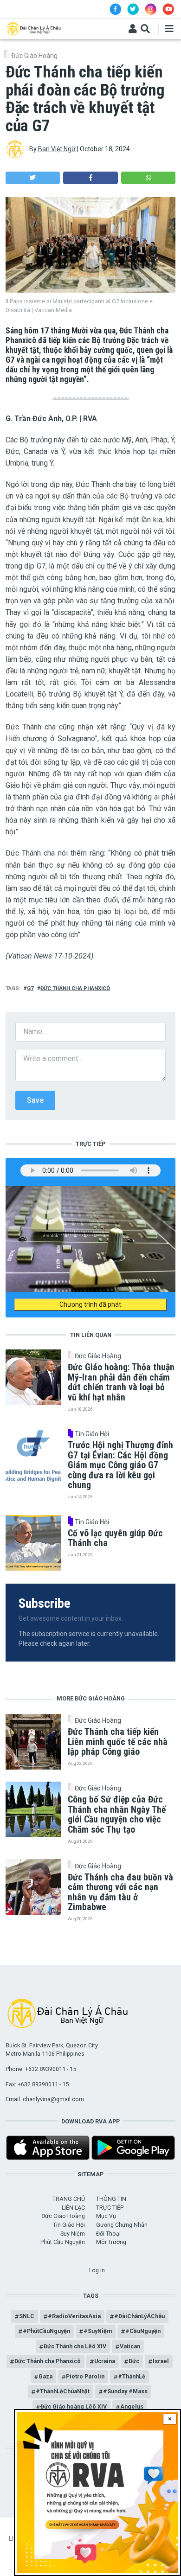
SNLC (27, 2316)
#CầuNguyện (143, 2331)
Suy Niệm (73, 2234)
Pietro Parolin (85, 2376)
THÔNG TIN (111, 2199)
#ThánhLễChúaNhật (63, 2391)
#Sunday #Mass (125, 2391)
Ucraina (105, 2361)
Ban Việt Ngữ (57, 149)
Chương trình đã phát (90, 1304)
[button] (33, 178)
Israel (161, 2361)
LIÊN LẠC (73, 2208)
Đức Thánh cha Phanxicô (75, 988)
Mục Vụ (106, 2216)
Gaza (45, 2376)
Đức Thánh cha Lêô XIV (75, 2346)
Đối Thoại (108, 2234)
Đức (134, 2361)
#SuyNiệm (98, 2331)
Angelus (132, 2407)
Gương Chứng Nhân (122, 2225)
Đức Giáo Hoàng (34, 56)
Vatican (130, 2346)
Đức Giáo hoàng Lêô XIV (74, 2407)
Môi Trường (111, 2242)
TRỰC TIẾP (110, 2208)
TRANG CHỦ (69, 2199)
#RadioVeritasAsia (74, 2316)
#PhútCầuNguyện (46, 2331)
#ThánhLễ (132, 2376)
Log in (97, 2270)
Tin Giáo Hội (92, 1434)
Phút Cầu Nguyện (63, 2242)
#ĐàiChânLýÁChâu (139, 2316)
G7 (30, 988)
